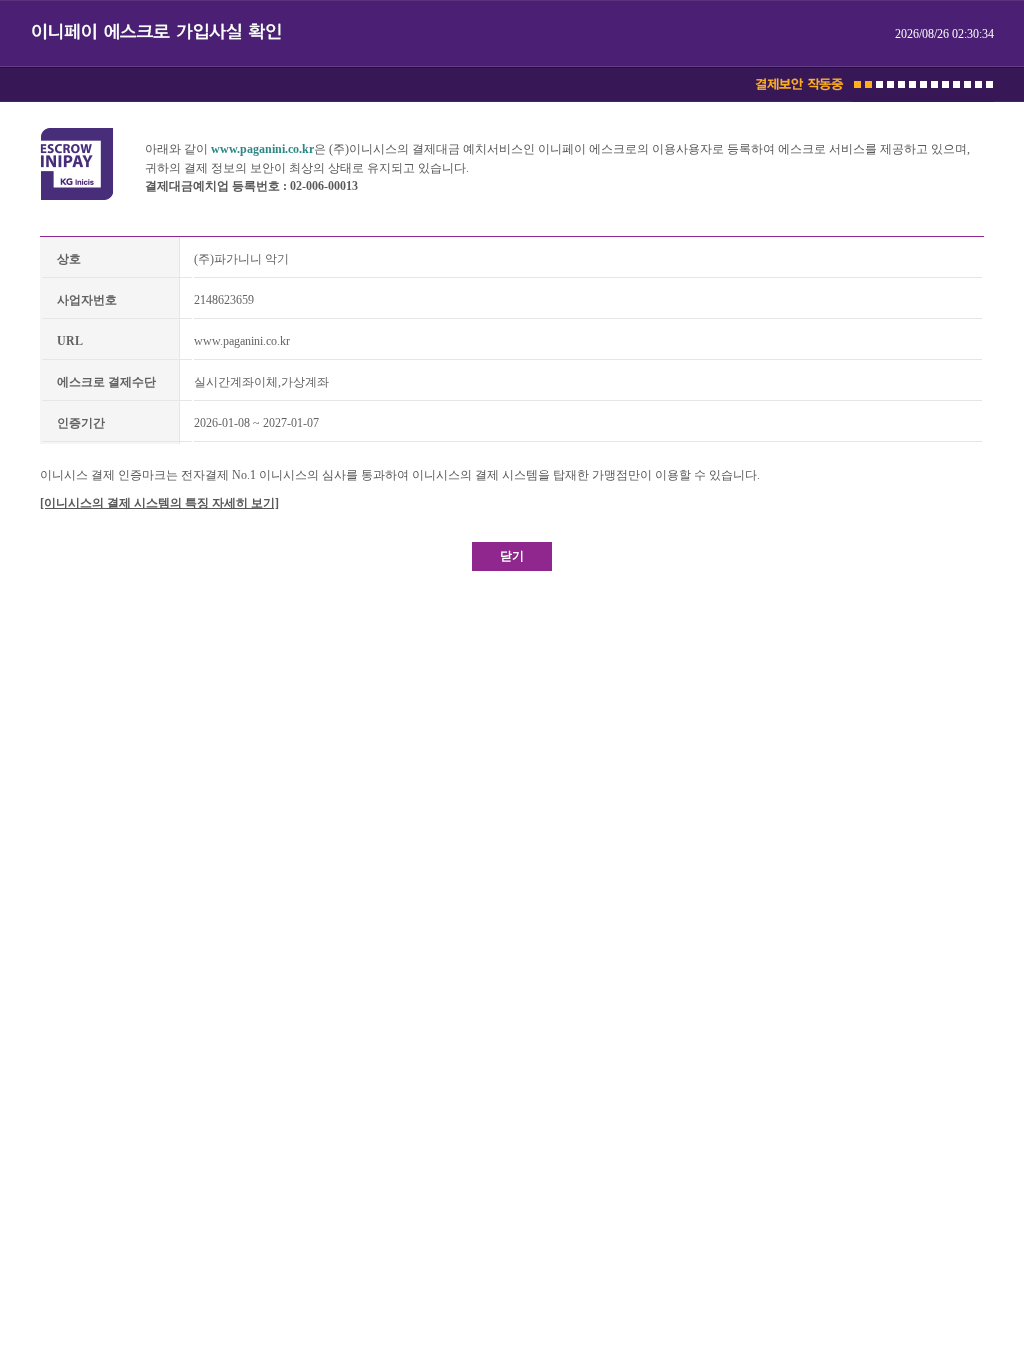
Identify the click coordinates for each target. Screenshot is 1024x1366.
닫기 (512, 556)
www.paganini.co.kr (262, 149)
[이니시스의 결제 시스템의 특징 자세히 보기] (159, 503)
